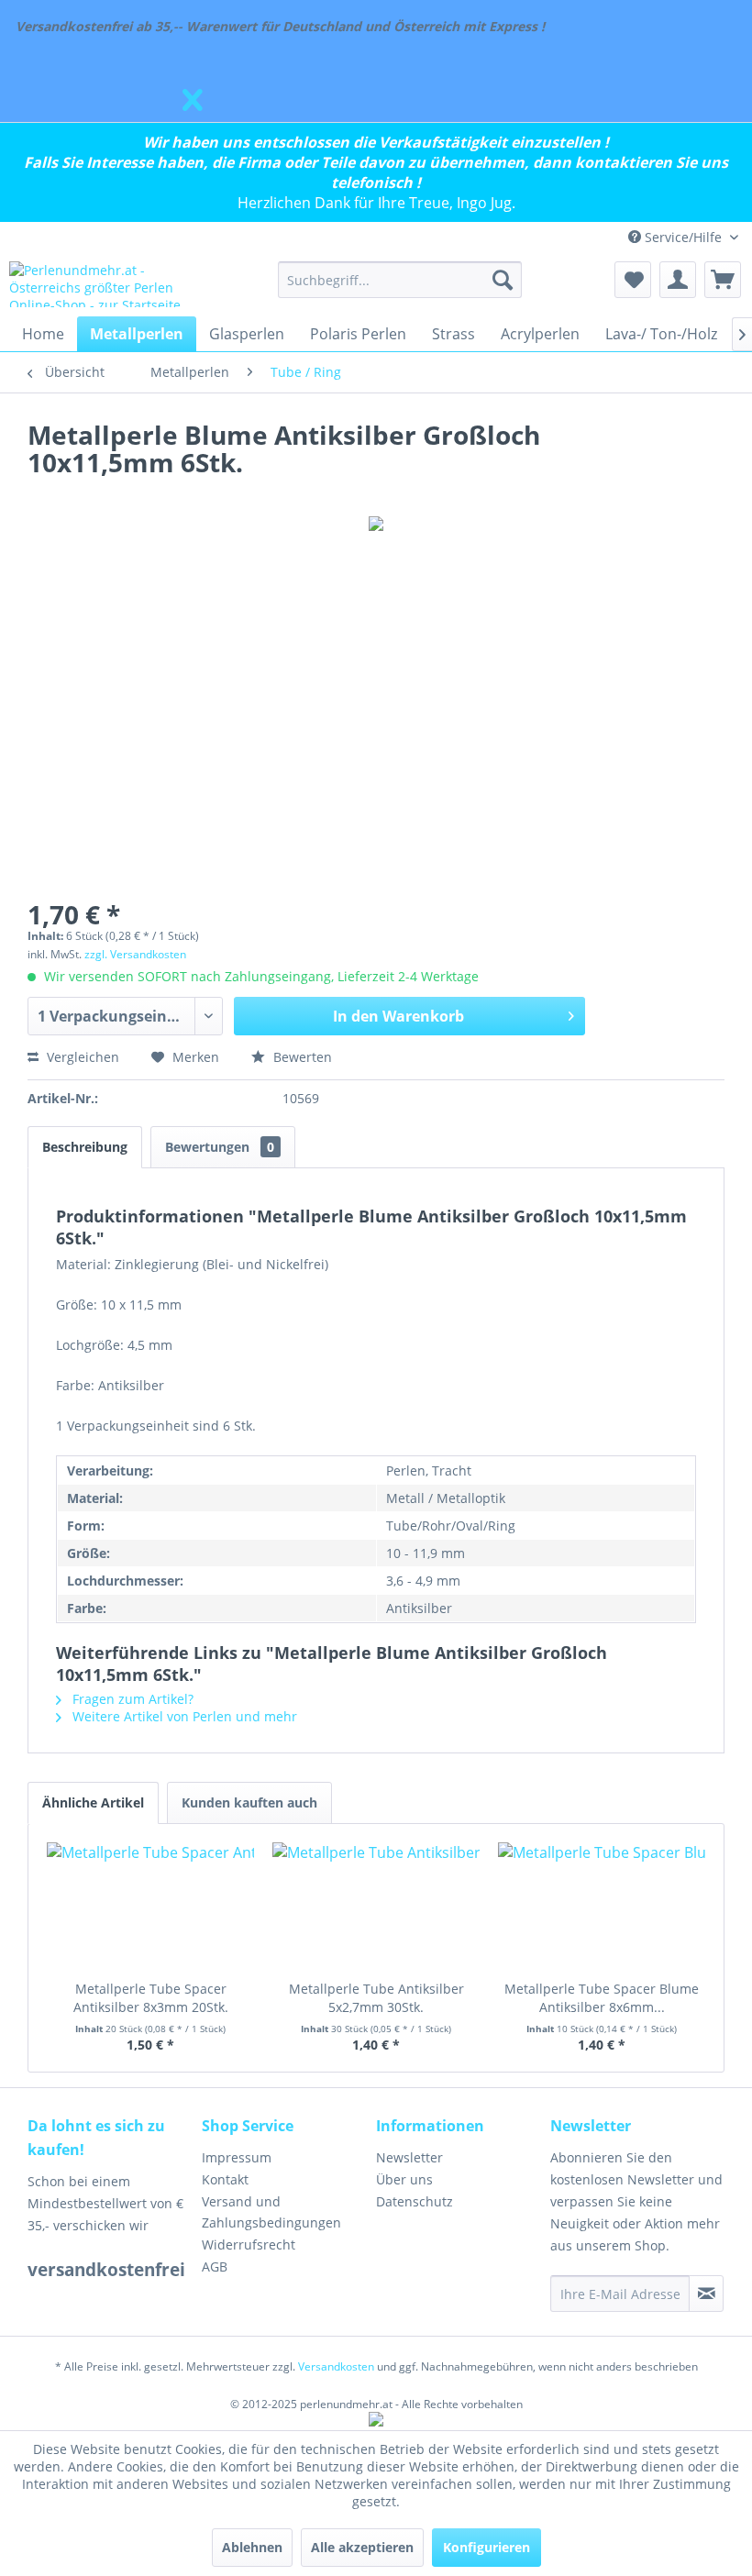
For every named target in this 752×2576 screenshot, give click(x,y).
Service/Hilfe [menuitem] (683, 237)
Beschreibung (85, 1147)
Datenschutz (415, 2201)
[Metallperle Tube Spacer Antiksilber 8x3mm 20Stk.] (150, 1907)
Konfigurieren (487, 2547)
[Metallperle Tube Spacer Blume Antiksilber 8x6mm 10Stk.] (602, 1907)
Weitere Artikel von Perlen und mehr (183, 1716)
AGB (215, 2266)
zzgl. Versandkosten (135, 954)
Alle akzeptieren (362, 2547)
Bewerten (301, 1057)
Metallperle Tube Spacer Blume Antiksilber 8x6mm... (602, 1998)
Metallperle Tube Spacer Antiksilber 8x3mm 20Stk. (151, 1998)
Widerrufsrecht (249, 2244)
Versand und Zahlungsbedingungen (271, 2212)
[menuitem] (400, 280)
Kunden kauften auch (249, 1802)
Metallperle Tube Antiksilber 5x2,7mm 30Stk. (376, 1998)
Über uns (404, 2179)
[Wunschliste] (633, 280)
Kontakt (225, 2179)
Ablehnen (252, 2547)
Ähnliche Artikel (93, 1802)
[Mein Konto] (678, 280)
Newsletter (409, 2157)
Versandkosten (336, 2366)
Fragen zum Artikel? (131, 1699)
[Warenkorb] (723, 280)
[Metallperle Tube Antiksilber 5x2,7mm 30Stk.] (376, 1907)
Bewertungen (220, 1147)
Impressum (237, 2157)
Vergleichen (81, 1057)
